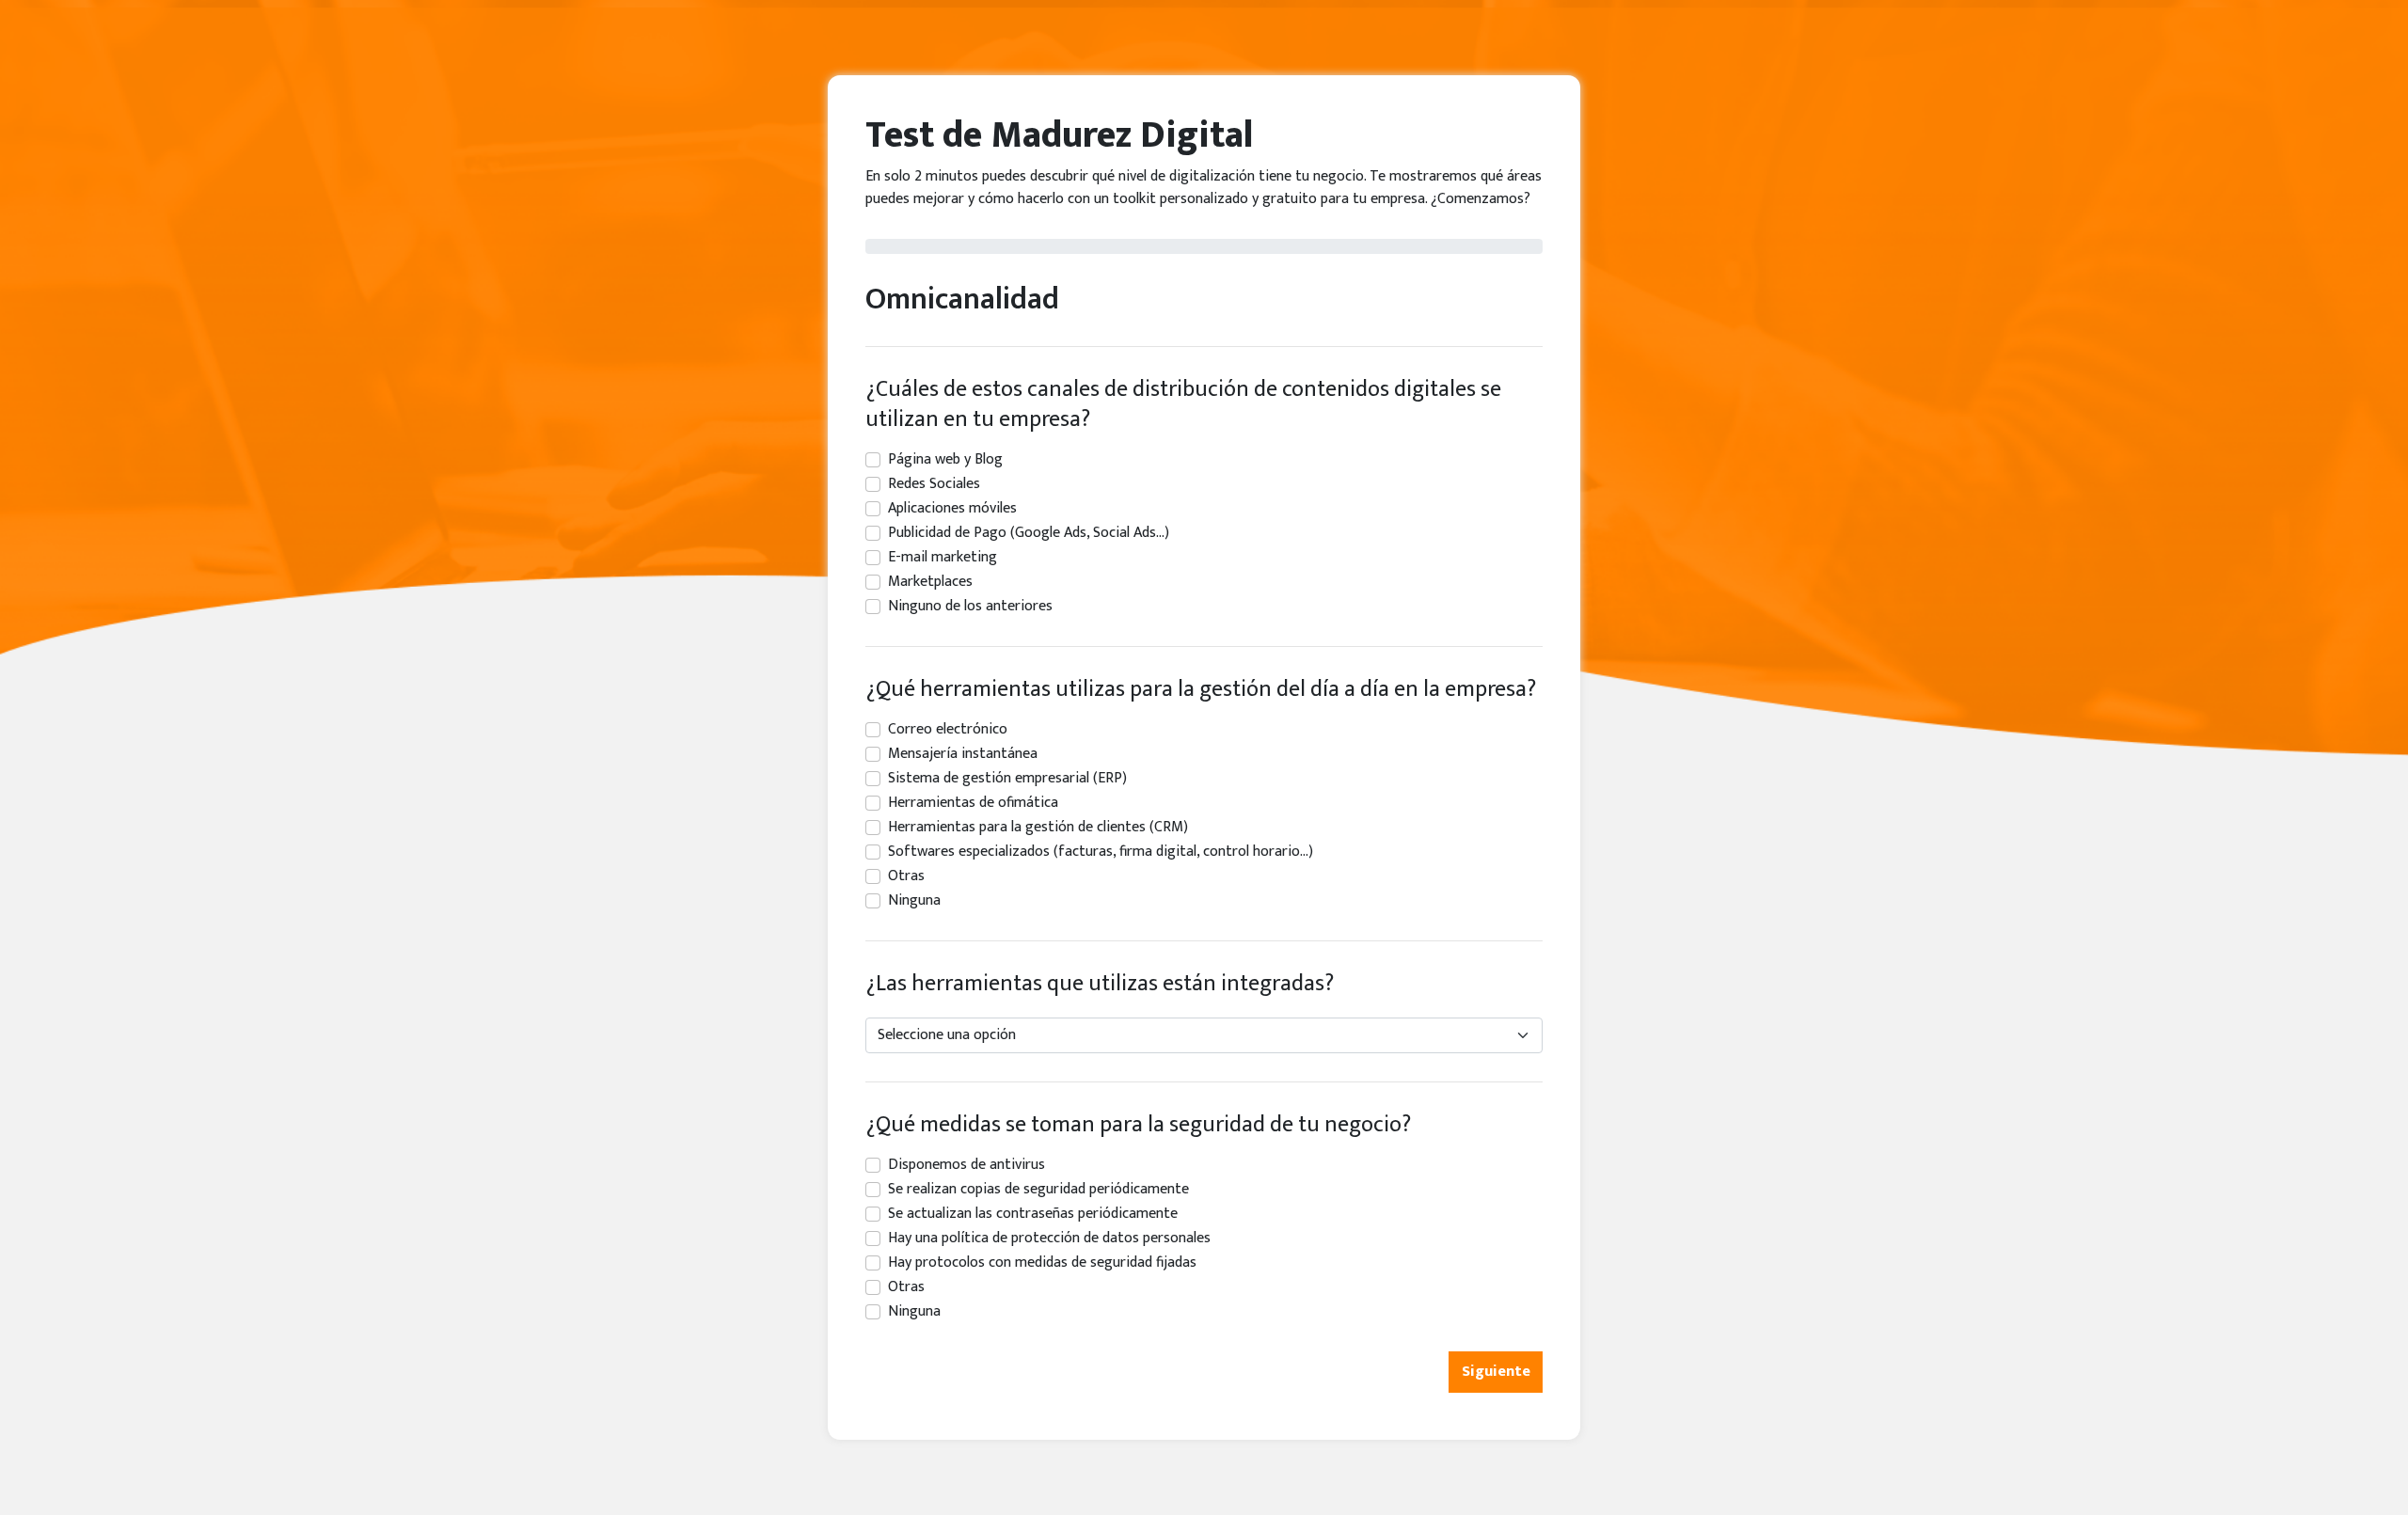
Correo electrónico (948, 730)
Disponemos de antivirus (966, 1165)
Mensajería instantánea (963, 754)
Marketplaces (930, 582)
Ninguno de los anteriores (970, 607)
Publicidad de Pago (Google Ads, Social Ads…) (1029, 533)
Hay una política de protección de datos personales (1049, 1239)
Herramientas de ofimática (973, 803)
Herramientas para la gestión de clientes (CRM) (1038, 828)
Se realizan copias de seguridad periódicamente (1038, 1190)
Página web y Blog (945, 460)
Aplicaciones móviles (952, 509)
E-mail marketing (943, 558)
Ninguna (914, 901)
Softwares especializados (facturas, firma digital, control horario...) (1101, 852)
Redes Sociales (934, 484)
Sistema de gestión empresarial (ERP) (1007, 779)
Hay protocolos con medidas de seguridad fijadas (1042, 1263)
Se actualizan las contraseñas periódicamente (1033, 1214)
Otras (906, 876)
